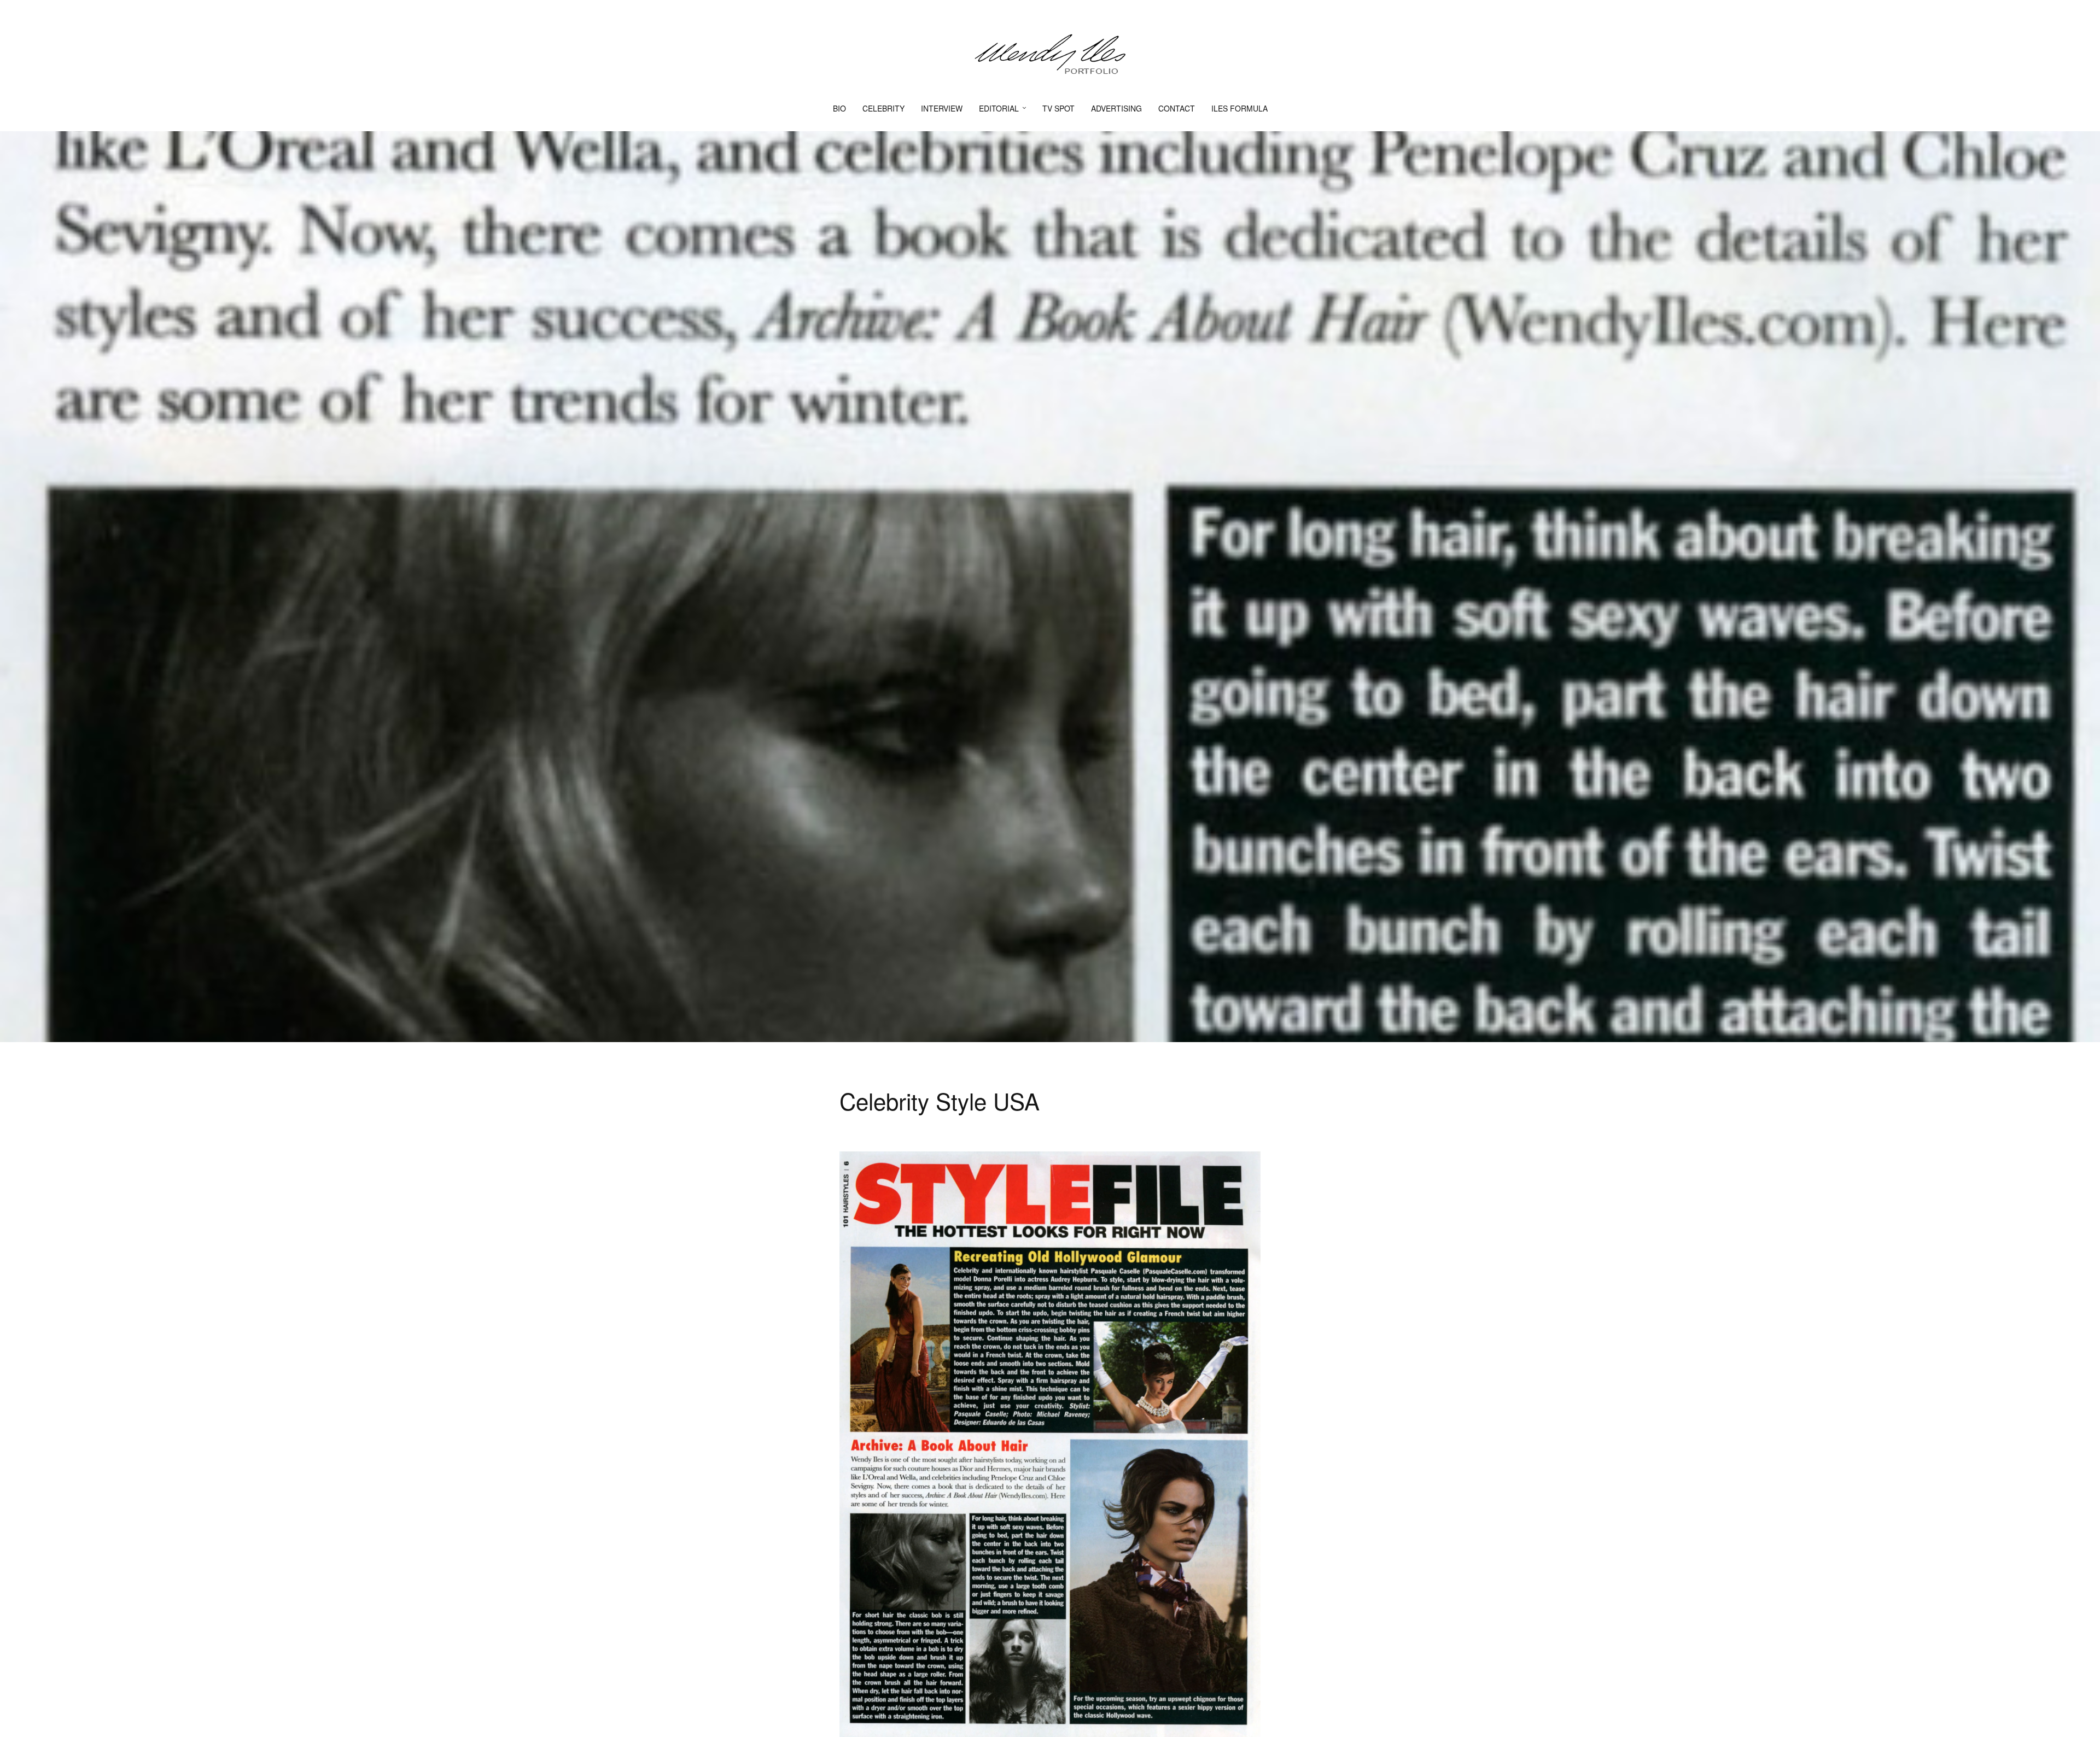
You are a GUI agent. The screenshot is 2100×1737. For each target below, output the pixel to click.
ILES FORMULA (1239, 108)
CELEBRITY (883, 108)
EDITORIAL (999, 108)
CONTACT (1177, 108)
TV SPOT (1058, 108)
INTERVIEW (942, 108)
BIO (839, 108)
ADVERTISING (1116, 108)
